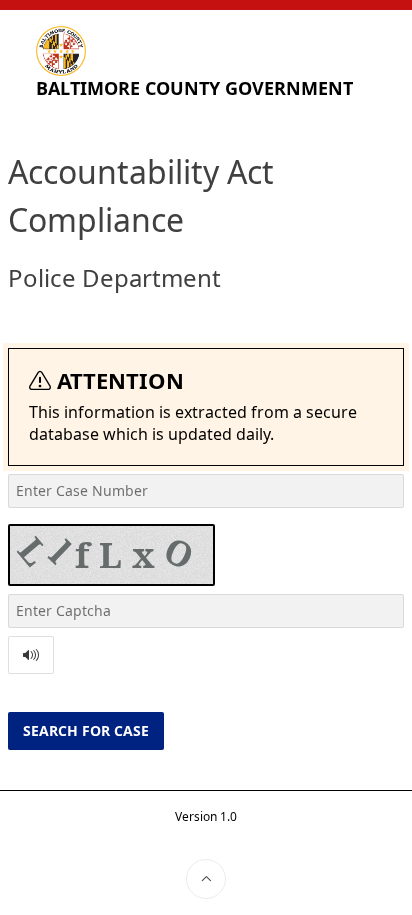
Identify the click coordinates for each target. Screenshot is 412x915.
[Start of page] (206, 879)
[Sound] (31, 655)
